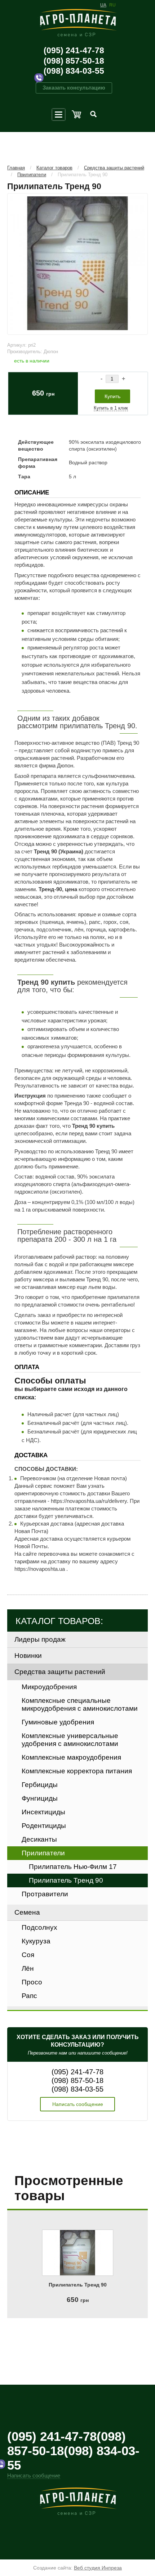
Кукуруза (36, 1941)
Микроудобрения (49, 1687)
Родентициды (44, 1826)
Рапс (29, 1996)
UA (103, 5)
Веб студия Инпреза (98, 2568)
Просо (32, 1982)
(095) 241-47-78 (74, 50)
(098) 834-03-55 (74, 71)
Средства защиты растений (114, 168)
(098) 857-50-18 (74, 61)
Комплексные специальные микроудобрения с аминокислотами (80, 1704)
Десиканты (39, 1839)
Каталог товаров (54, 168)
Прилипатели (32, 175)
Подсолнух (39, 1927)
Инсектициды (43, 1812)
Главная (16, 168)
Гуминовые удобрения (58, 1722)
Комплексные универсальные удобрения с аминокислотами (70, 1740)
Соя (28, 1955)
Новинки (28, 1656)
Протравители (45, 1894)
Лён (28, 1968)
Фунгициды (40, 1798)
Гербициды (40, 1785)
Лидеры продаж (40, 1639)
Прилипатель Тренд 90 (83, 175)
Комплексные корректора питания (77, 1771)
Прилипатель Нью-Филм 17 (73, 1867)
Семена (27, 1912)
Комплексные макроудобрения (71, 1757)
